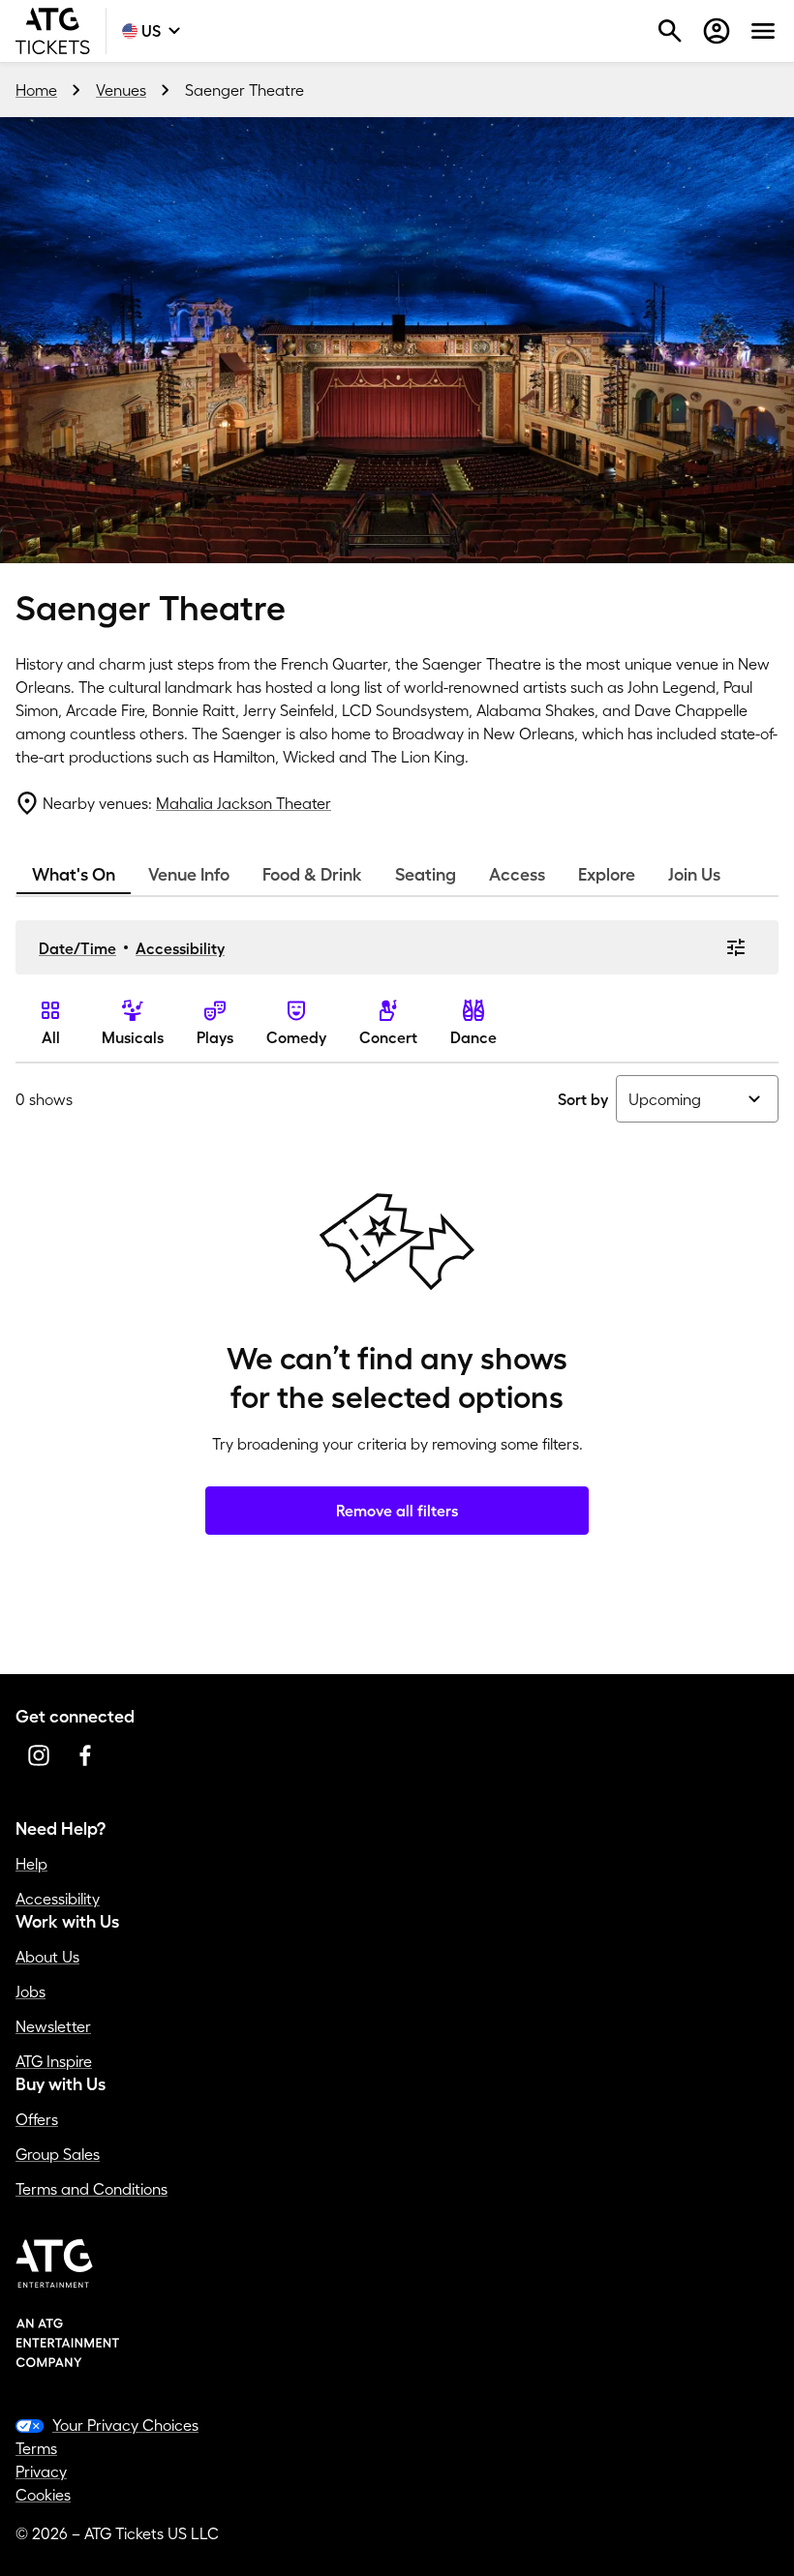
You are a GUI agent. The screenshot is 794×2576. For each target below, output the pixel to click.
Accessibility (180, 948)
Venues (121, 90)
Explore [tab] (607, 875)
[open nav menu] (763, 31)
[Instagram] (39, 1755)
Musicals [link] (133, 1037)
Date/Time (77, 948)
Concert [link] (388, 1037)
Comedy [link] (296, 1037)
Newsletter (53, 2026)
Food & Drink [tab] (312, 875)
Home (36, 90)
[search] (670, 31)
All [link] (51, 1037)
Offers (37, 2119)
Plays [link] (215, 1037)
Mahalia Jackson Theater (244, 803)
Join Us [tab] (694, 875)
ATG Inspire (54, 2061)
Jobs (31, 1992)
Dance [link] (473, 1037)
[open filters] (736, 947)
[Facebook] (85, 1755)
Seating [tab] (426, 875)
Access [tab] (517, 875)
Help (31, 1864)
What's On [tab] (74, 875)
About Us (47, 1957)
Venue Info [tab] (189, 875)
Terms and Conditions (92, 2189)
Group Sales (58, 2154)
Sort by (583, 1099)
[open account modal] (717, 31)
